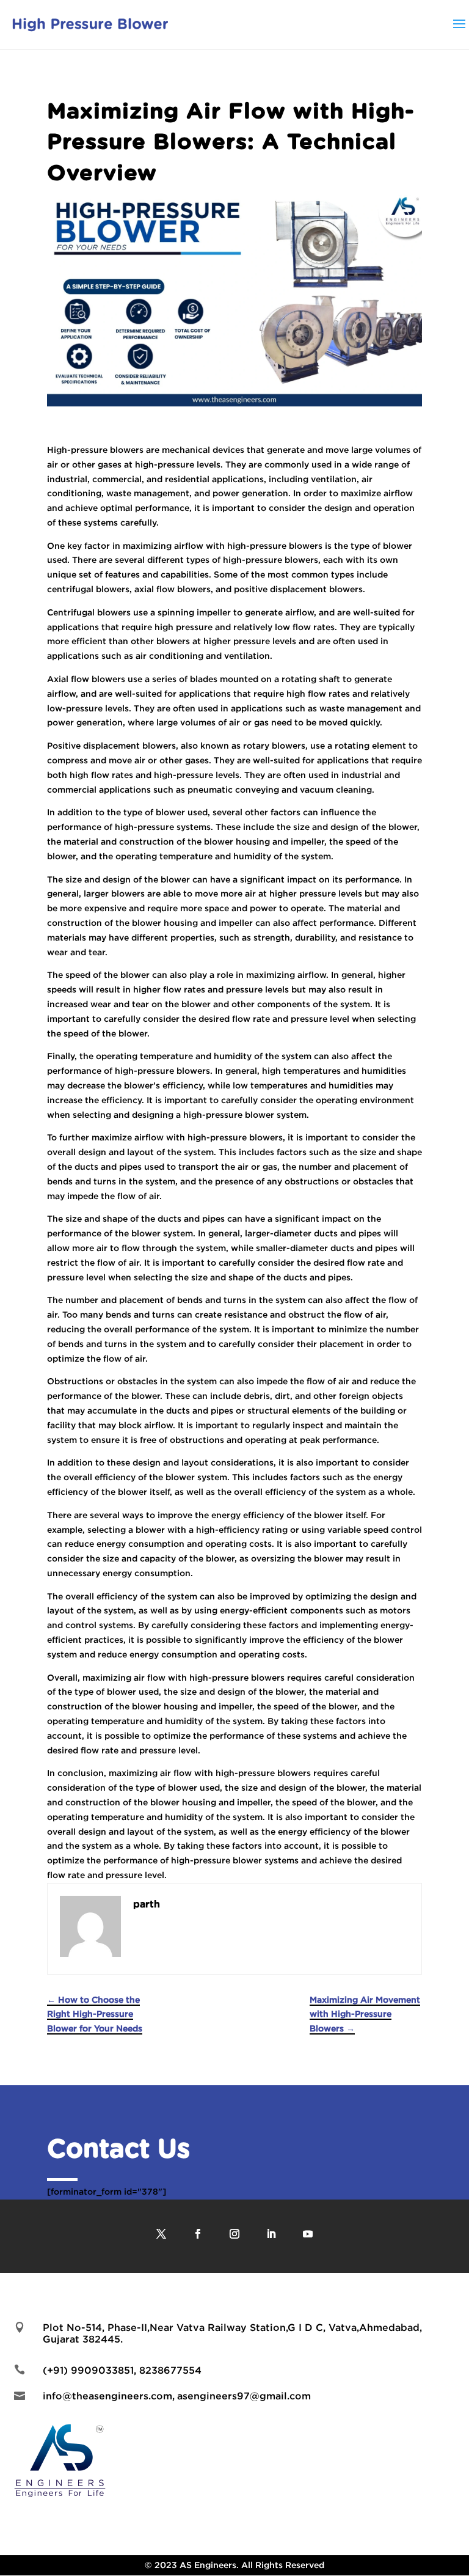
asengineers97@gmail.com (244, 2396)
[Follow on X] (161, 2234)
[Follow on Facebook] (198, 2234)
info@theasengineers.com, (109, 2396)
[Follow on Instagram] (234, 2234)
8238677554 (170, 2370)
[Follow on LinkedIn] (271, 2234)
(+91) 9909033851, (91, 2370)
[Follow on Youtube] (308, 2234)
